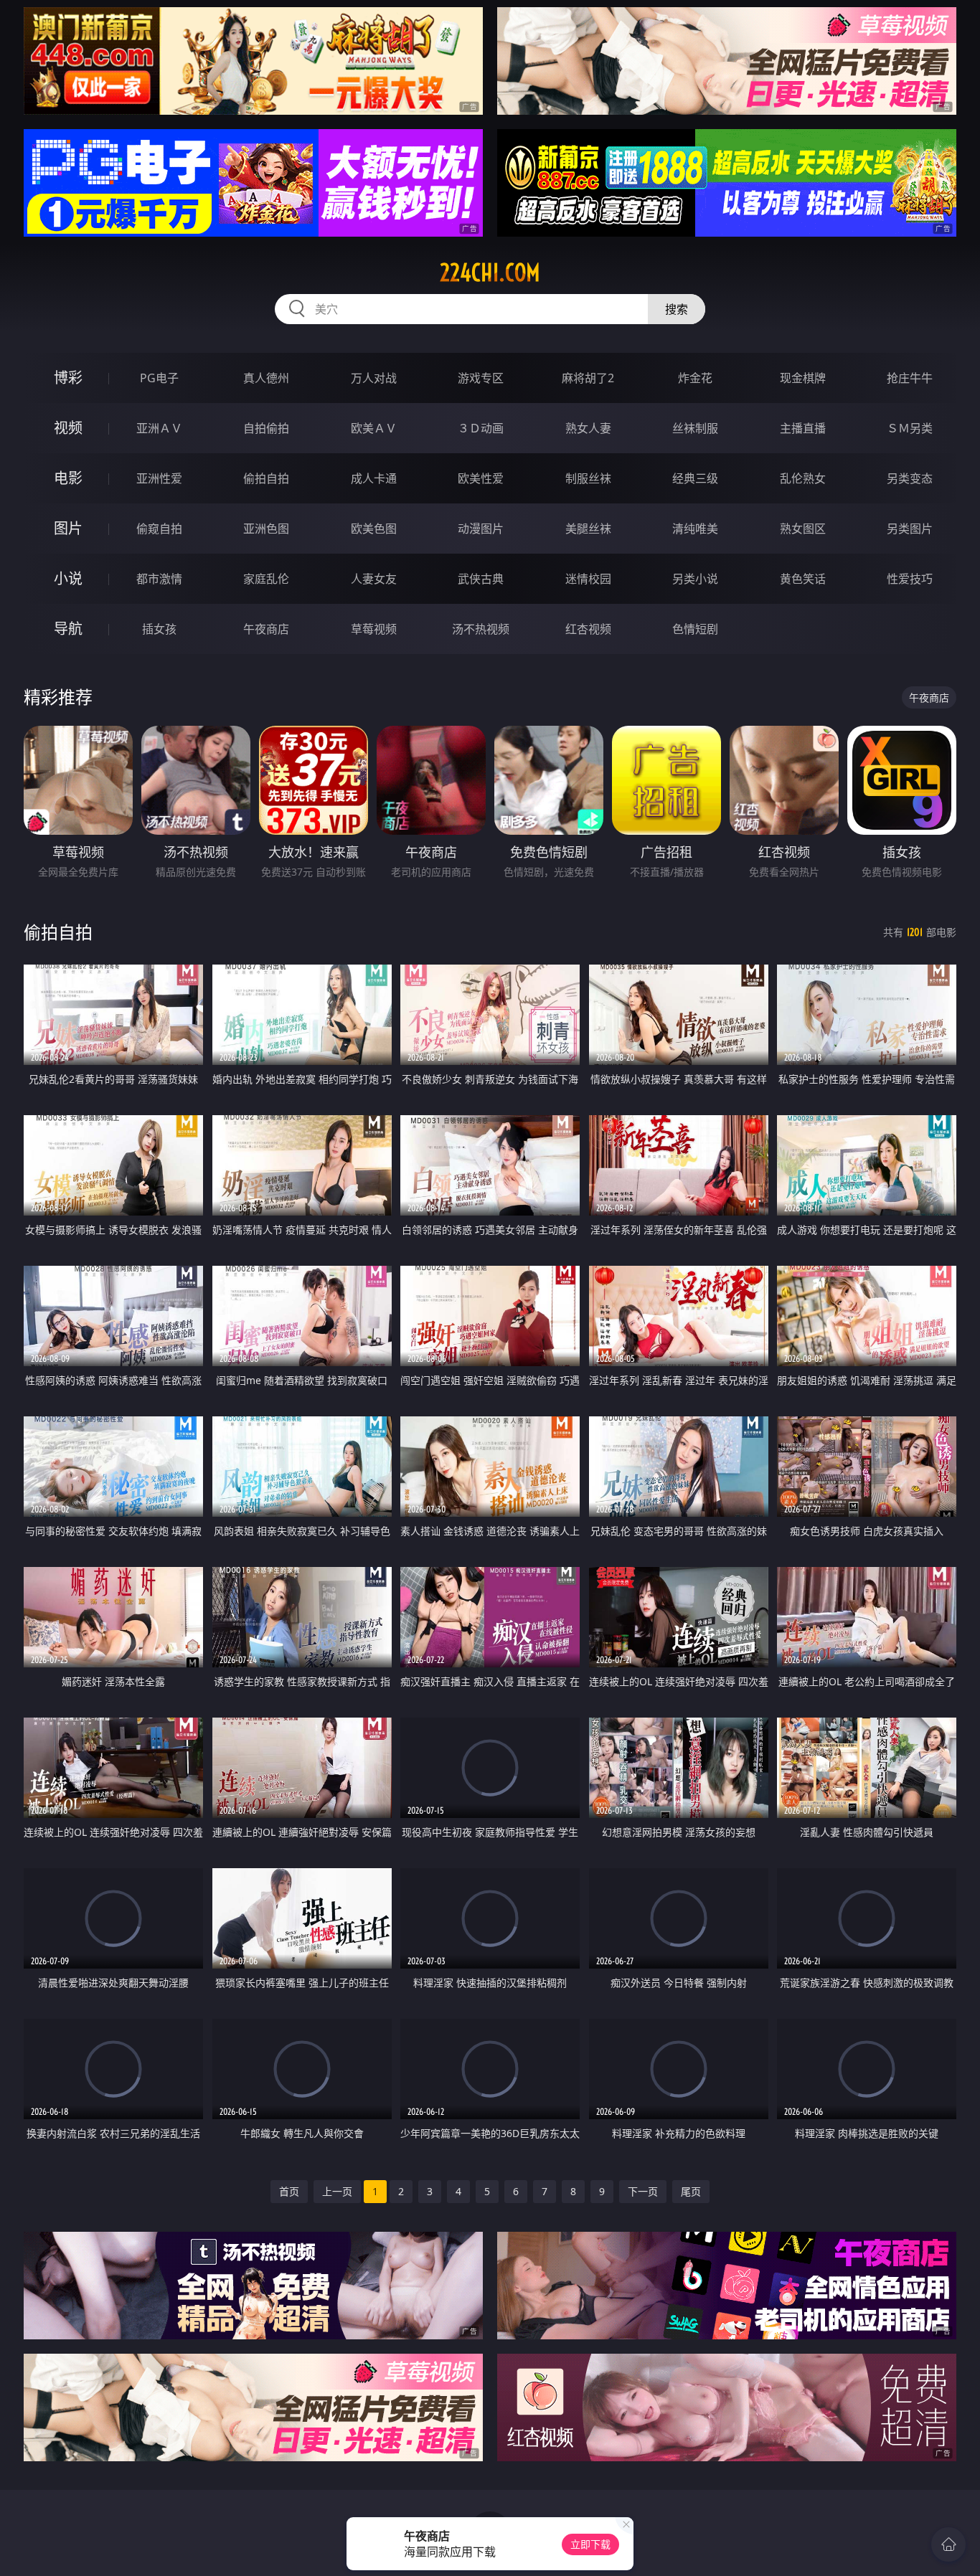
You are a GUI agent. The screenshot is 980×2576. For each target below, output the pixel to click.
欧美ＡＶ (374, 428)
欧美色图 (374, 529)
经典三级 (695, 478)
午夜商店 (266, 629)
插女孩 (159, 629)
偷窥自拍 (159, 529)
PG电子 (159, 378)
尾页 (691, 2191)
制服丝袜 (588, 478)
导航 (68, 629)
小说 (68, 578)
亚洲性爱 (159, 478)
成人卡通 (374, 478)
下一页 (643, 2191)
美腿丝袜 (588, 529)
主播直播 (803, 428)
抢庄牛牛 (910, 378)
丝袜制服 (695, 428)
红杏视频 (588, 629)
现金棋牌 (803, 378)
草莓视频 (374, 629)
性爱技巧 (910, 579)
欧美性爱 (481, 478)
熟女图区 (803, 529)
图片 (68, 528)
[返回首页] (948, 2544)
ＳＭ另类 (910, 428)
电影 (68, 478)
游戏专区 (481, 378)
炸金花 (695, 378)
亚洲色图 (266, 529)
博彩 (68, 378)
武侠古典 (481, 579)
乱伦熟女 (803, 478)
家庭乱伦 (266, 579)
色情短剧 (695, 629)
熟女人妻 (588, 428)
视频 (68, 428)
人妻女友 (374, 579)
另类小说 (695, 579)
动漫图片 (481, 529)
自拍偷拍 (266, 428)
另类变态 (910, 478)
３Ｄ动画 (481, 428)
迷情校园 (588, 579)
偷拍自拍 (266, 478)
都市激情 (159, 579)
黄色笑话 (803, 579)
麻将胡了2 (588, 378)
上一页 (337, 2191)
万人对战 (374, 378)
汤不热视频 (481, 629)
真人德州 (266, 378)
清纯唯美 (695, 529)
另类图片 (910, 529)
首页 (289, 2191)
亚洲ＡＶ (159, 428)
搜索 (677, 309)
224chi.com (490, 273)
